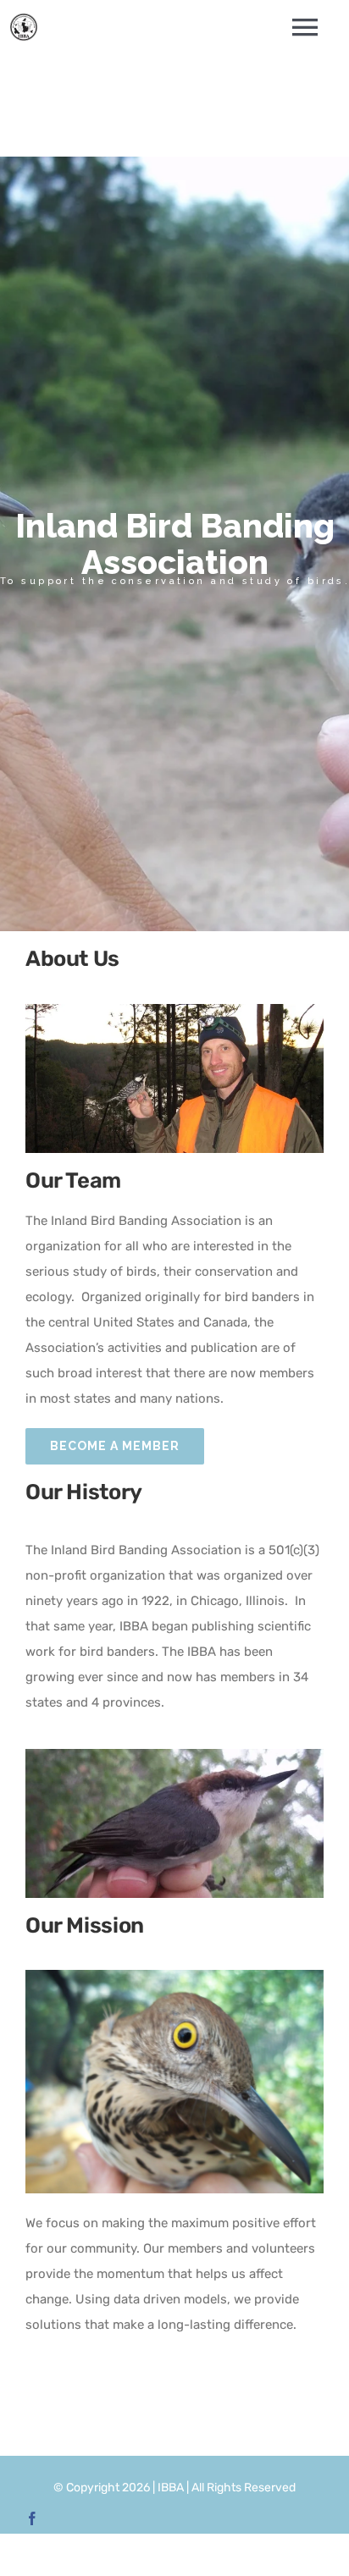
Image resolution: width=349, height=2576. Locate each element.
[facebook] (32, 2518)
